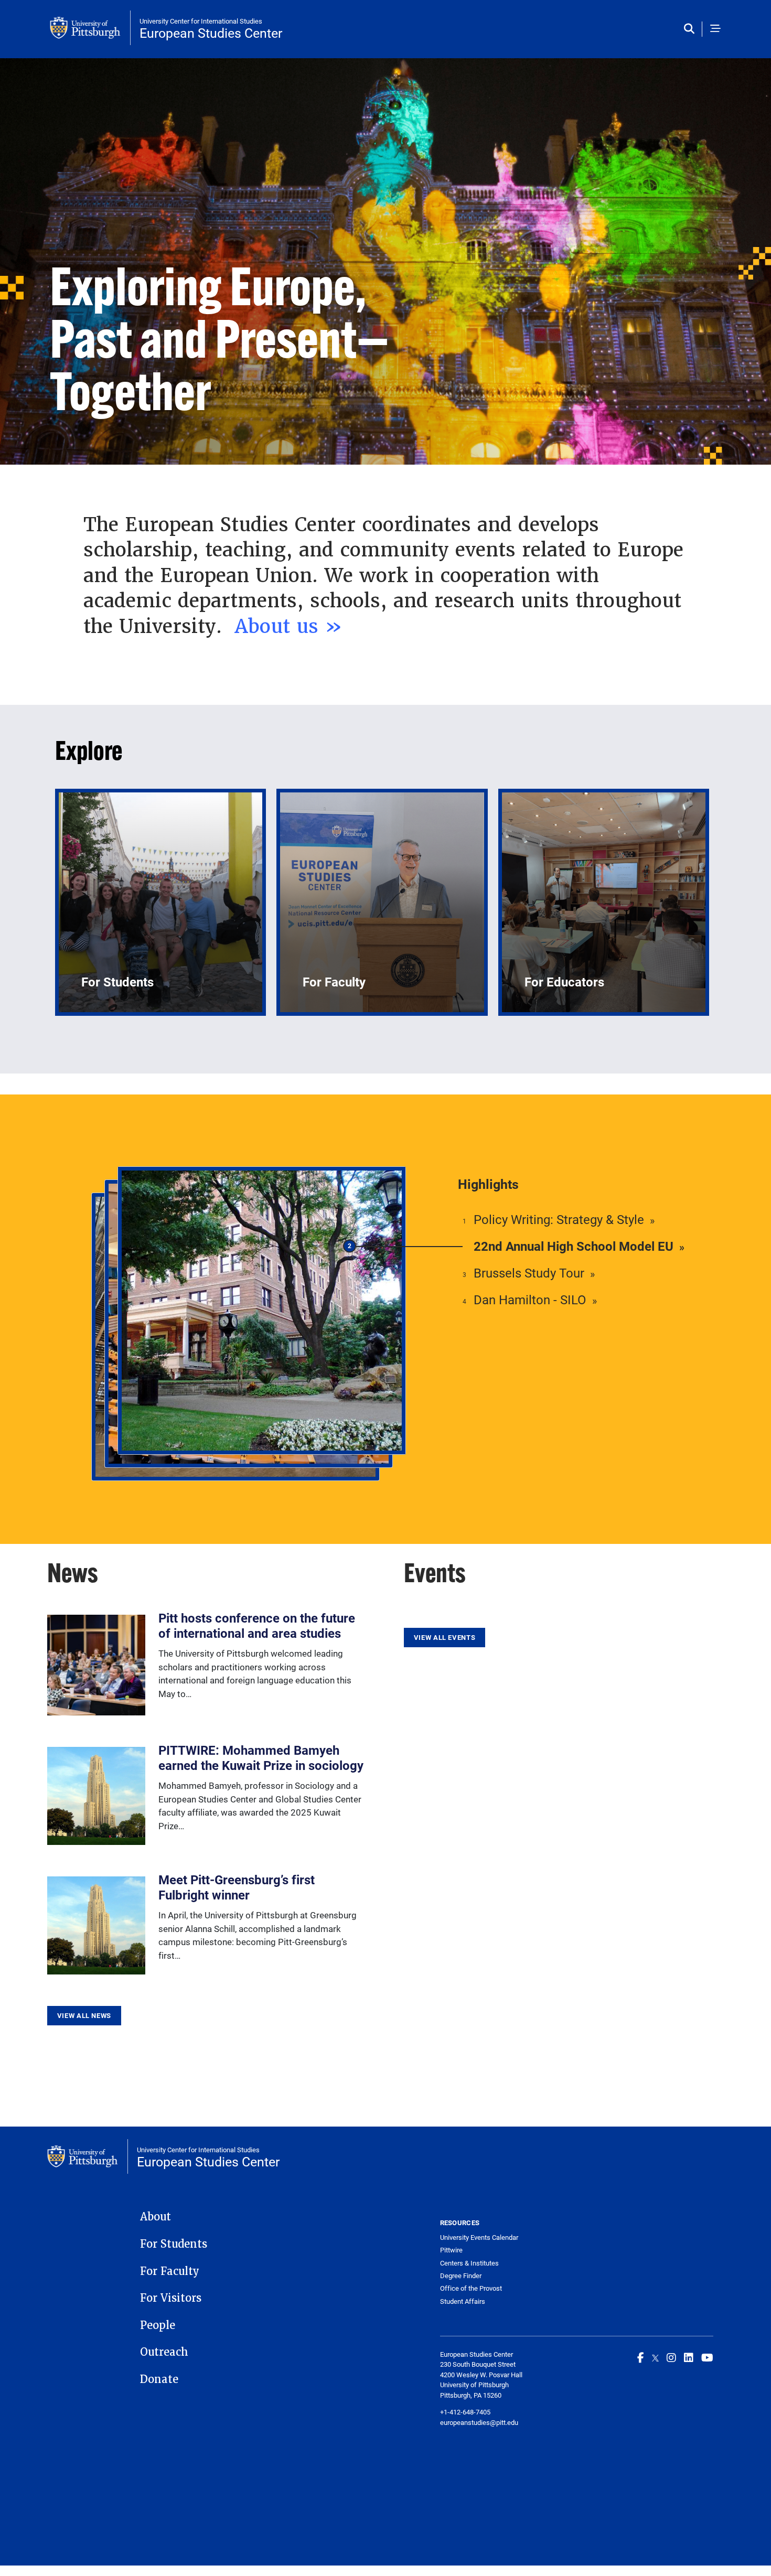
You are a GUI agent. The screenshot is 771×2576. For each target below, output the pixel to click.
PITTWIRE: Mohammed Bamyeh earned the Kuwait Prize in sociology (261, 1758)
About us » (292, 626)
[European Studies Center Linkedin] (689, 2357)
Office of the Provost (471, 2288)
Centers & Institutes (469, 2263)
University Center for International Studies (201, 21)
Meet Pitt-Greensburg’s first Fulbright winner (237, 1887)
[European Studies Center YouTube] (707, 2357)
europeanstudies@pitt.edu (479, 2422)
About (156, 2217)
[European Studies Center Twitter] (655, 2357)
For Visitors (171, 2298)
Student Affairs (463, 2301)
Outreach (164, 2352)
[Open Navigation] (715, 29)
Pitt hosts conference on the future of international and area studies (257, 1625)
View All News (84, 2015)
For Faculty (170, 2271)
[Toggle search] (692, 29)
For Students (174, 2244)
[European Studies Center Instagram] (671, 2357)
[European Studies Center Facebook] (641, 2357)
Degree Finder (461, 2276)
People (158, 2325)
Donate (159, 2379)
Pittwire (451, 2250)
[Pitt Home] (90, 28)
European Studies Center (211, 33)
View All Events (445, 1637)
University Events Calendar (479, 2237)
